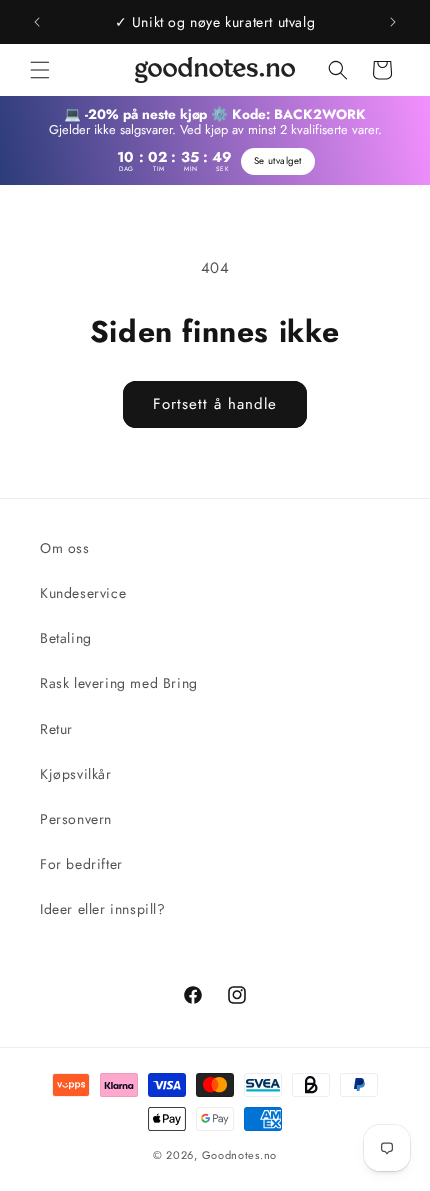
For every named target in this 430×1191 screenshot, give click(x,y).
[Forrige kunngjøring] (37, 22)
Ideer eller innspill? (103, 909)
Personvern (76, 819)
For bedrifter (81, 864)
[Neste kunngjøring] (393, 22)
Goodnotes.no (239, 1155)
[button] (40, 70)
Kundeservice (83, 593)
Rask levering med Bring (119, 683)
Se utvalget (278, 161)
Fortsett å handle (215, 404)
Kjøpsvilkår (76, 774)
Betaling (66, 638)
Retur (56, 729)
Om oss (65, 548)
